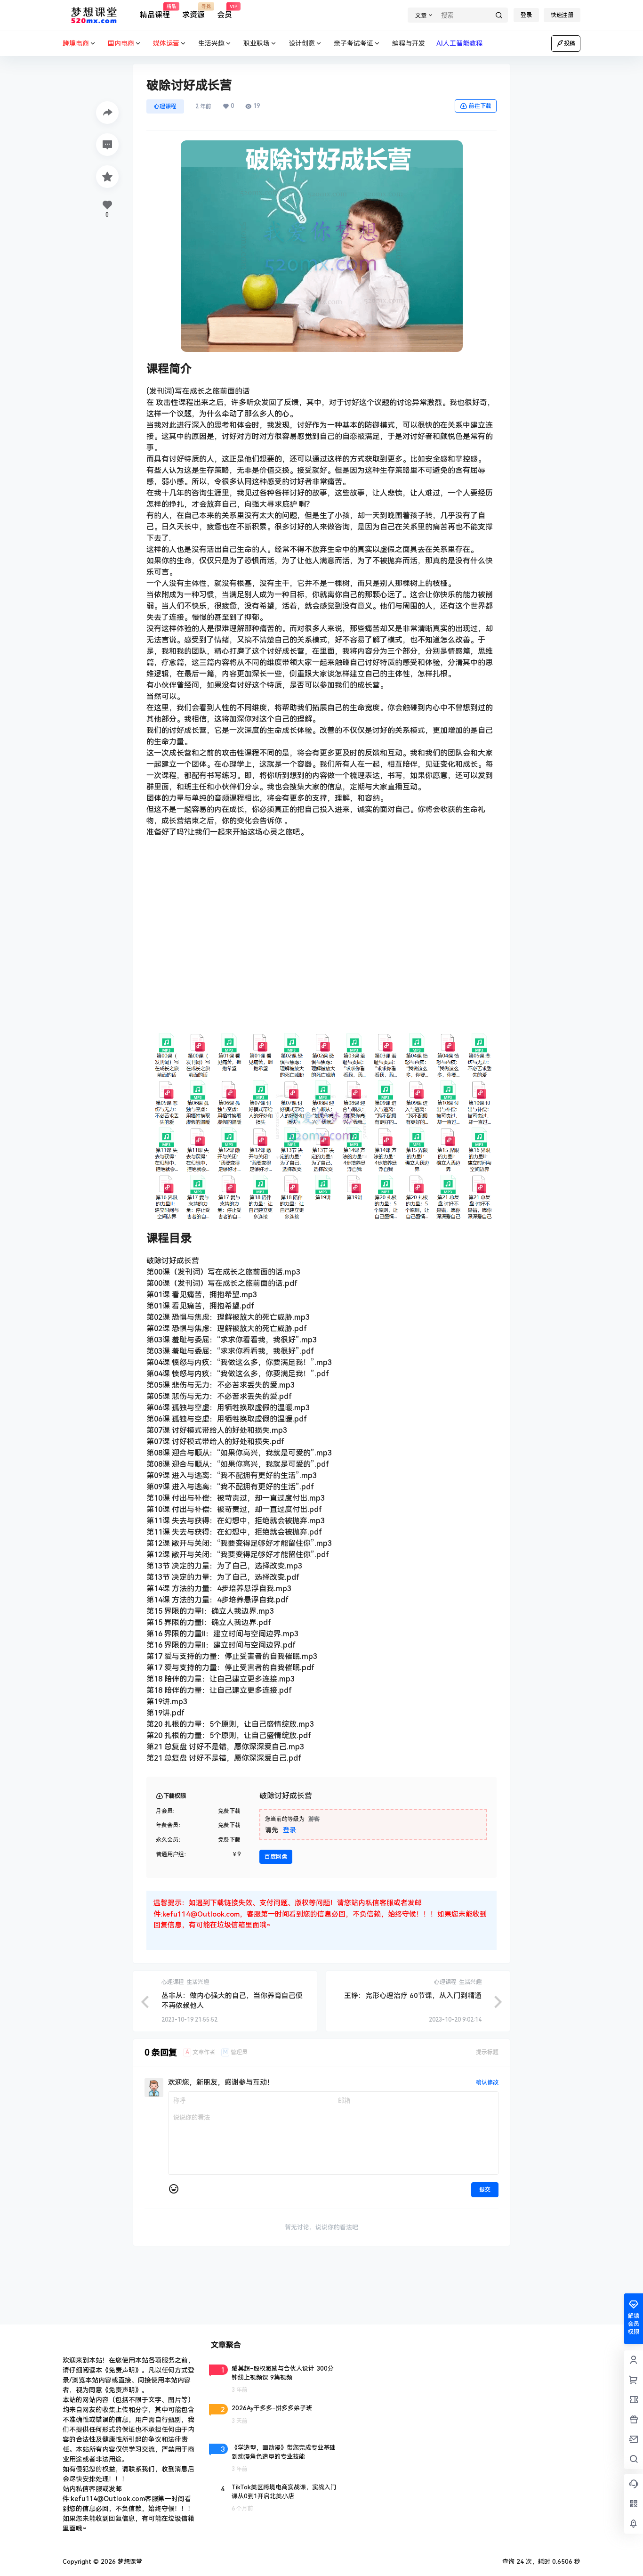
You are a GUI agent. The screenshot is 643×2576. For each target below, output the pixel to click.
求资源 (193, 12)
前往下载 (480, 106)
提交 (485, 2190)
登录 (526, 15)
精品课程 (155, 12)
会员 (225, 12)
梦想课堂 (129, 2562)
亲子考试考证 (354, 43)
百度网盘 (276, 1857)
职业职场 (257, 43)
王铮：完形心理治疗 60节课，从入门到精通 (413, 1996)
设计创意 (302, 43)
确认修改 (487, 2082)
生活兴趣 (211, 43)
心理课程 (165, 106)
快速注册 (562, 15)
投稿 (570, 43)
